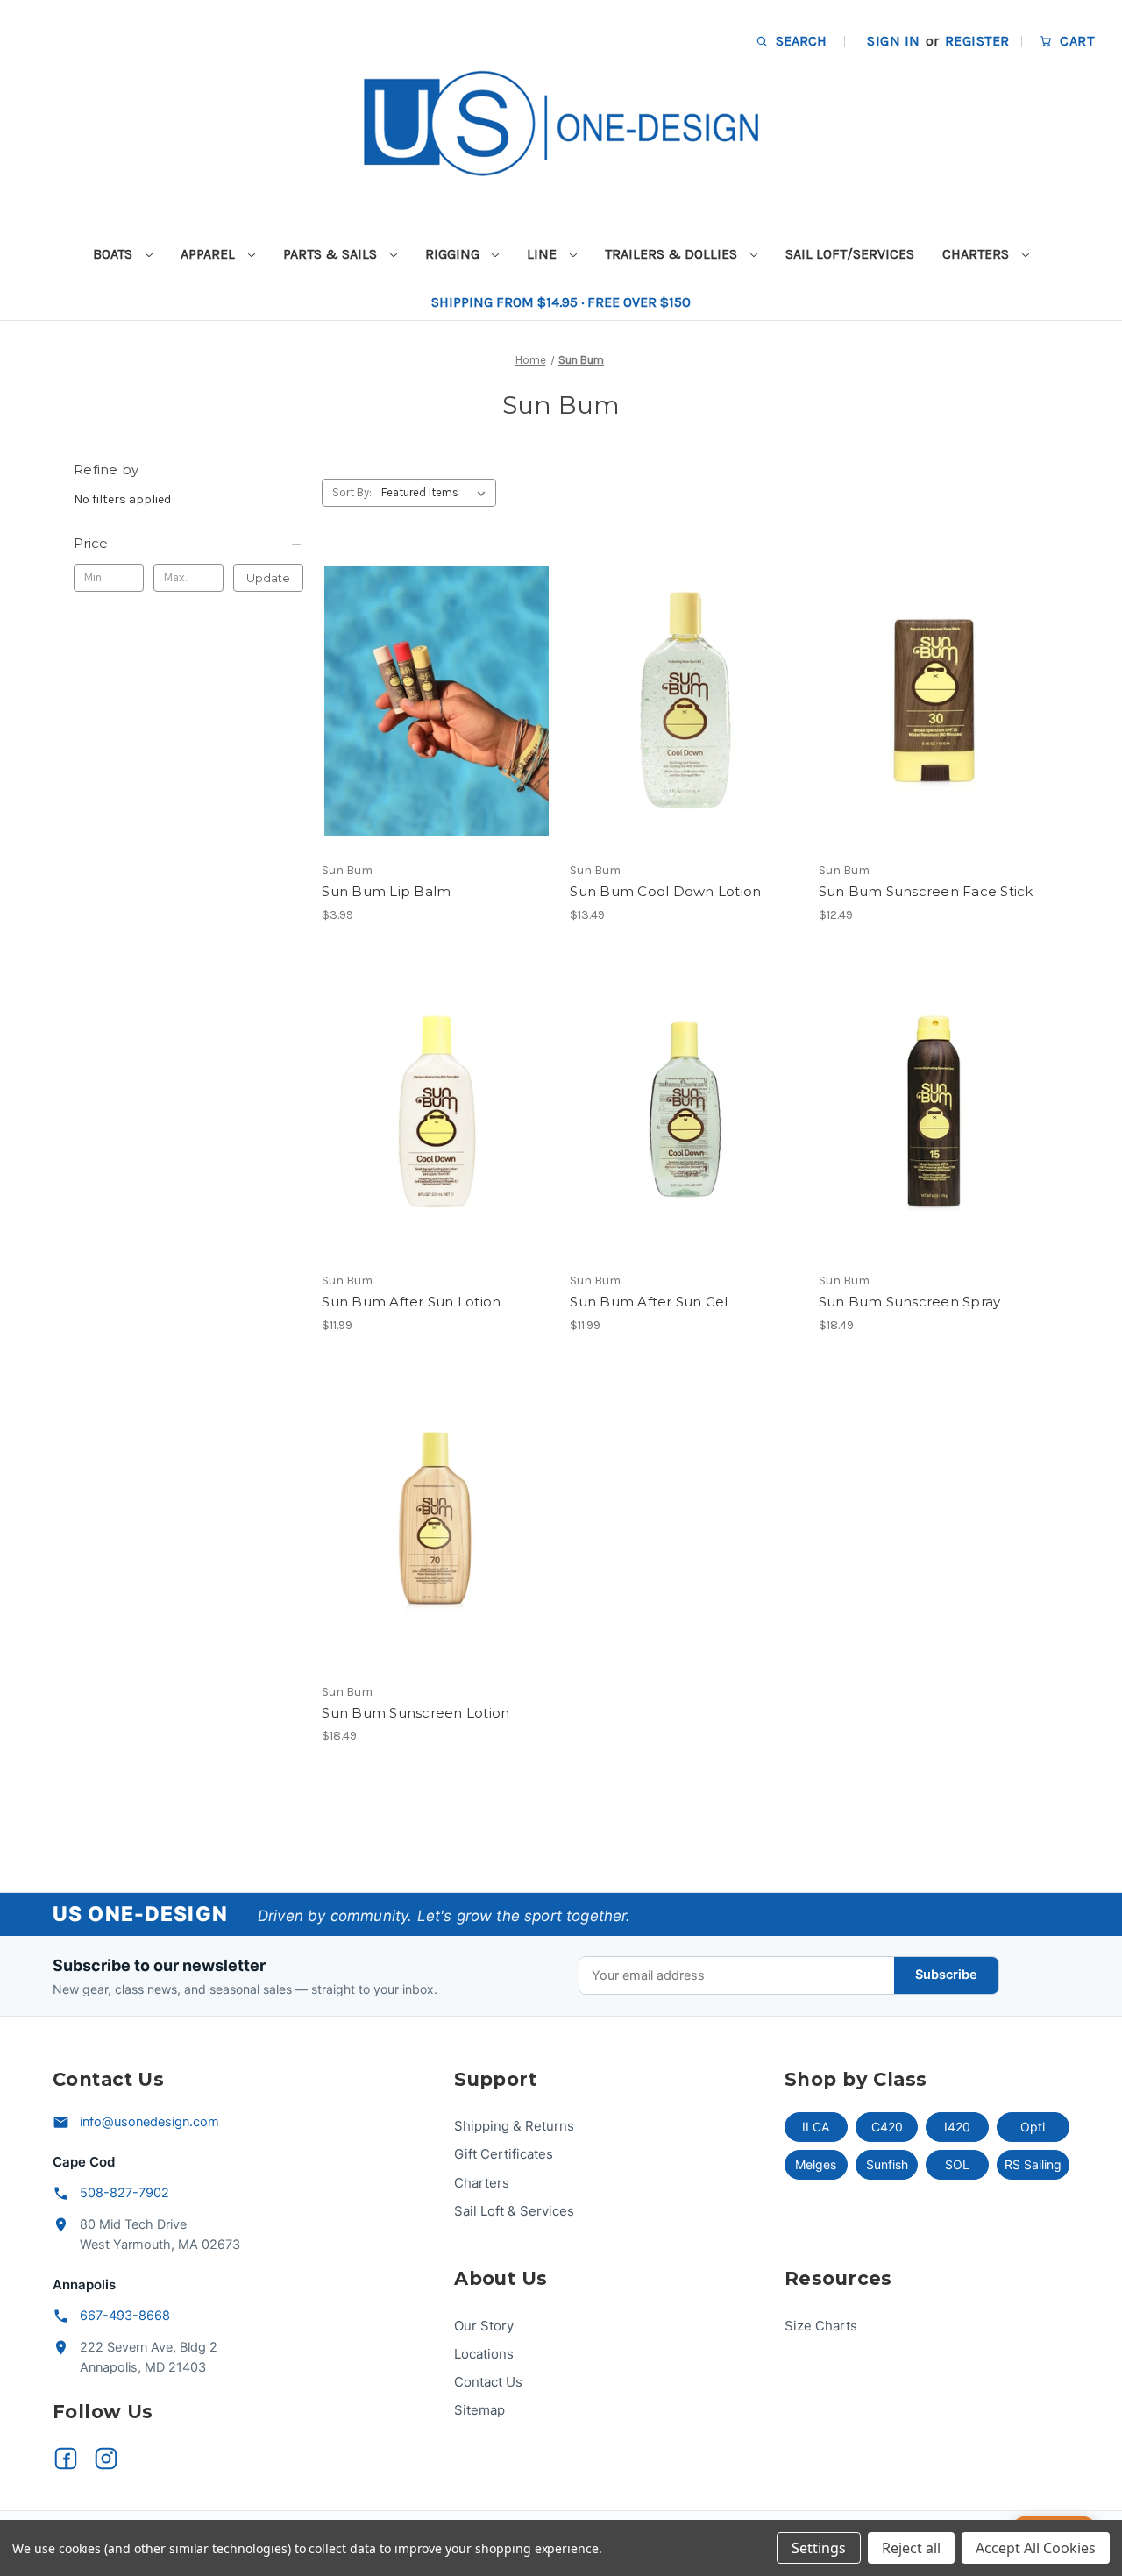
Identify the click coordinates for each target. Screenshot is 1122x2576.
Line (543, 254)
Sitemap (479, 2410)
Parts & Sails (332, 254)
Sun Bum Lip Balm (386, 891)
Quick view (422, 670)
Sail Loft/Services (850, 254)
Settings (819, 2548)
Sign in (893, 41)
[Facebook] (66, 2459)
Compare (431, 701)
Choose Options (437, 732)
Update (268, 578)
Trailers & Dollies (673, 254)
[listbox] (437, 493)
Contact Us (488, 2382)
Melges (816, 2164)
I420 (957, 2127)
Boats (114, 254)
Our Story (484, 2326)
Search (799, 41)
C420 (887, 2127)
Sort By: (352, 492)
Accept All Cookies (1036, 2548)
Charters (977, 254)
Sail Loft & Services (514, 2211)
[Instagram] (106, 2459)
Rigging (454, 254)
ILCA (816, 2127)
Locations (484, 2354)
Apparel (209, 254)
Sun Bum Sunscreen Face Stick (926, 891)
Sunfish (887, 2164)
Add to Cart (685, 732)
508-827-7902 (124, 2193)
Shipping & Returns (514, 2126)
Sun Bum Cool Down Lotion (665, 891)
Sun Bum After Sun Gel (649, 1302)
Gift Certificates (504, 2154)
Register (977, 41)
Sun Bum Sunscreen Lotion (415, 1713)
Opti (1033, 2127)
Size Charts (821, 2326)
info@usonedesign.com (149, 2122)
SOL (957, 2164)
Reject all (911, 2548)
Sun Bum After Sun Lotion (411, 1302)
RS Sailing (1033, 2164)
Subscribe (946, 1975)
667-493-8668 (125, 2316)
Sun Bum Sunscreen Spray (910, 1302)
